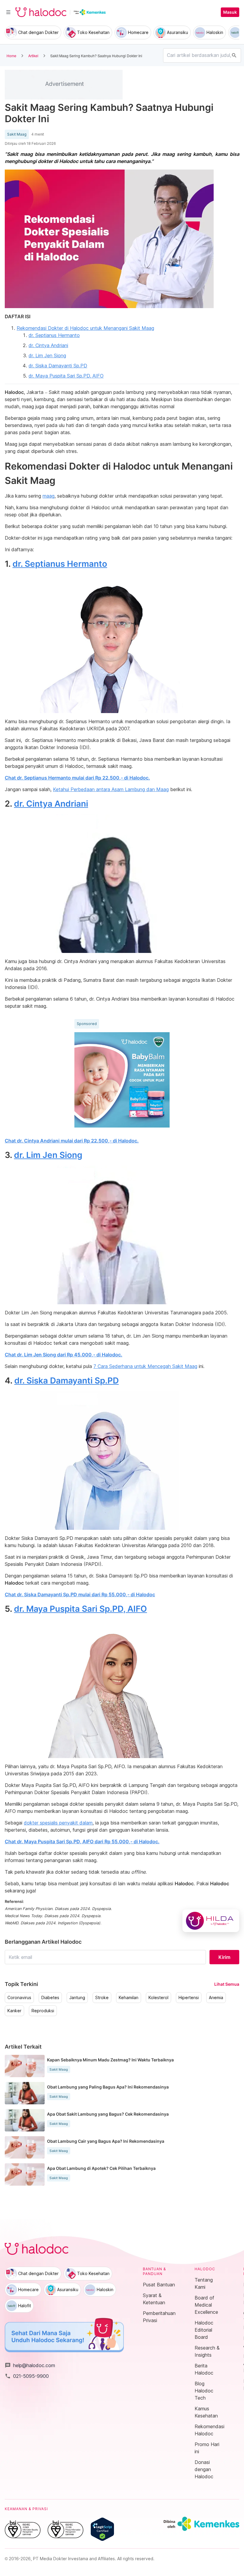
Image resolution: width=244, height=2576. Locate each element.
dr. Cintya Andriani (48, 345)
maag (49, 496)
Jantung (77, 1998)
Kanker (14, 2011)
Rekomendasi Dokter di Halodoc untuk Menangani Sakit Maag (85, 328)
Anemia (216, 1998)
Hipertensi (189, 1998)
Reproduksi (43, 2011)
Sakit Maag (17, 134)
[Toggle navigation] (8, 12)
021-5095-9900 (27, 2376)
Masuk (230, 12)
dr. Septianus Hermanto (54, 335)
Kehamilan (129, 1998)
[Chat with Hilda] (211, 1921)
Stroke (102, 1998)
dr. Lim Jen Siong (47, 355)
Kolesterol (158, 1998)
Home (11, 56)
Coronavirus (19, 1998)
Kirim (224, 1957)
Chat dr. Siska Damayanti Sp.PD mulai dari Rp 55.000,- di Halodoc (80, 1594)
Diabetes (50, 1998)
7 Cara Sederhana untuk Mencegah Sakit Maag (145, 1366)
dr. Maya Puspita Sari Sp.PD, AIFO (66, 376)
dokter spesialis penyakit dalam (58, 1823)
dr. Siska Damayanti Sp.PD (58, 366)
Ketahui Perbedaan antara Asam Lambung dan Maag (111, 789)
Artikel (33, 56)
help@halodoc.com (30, 2365)
